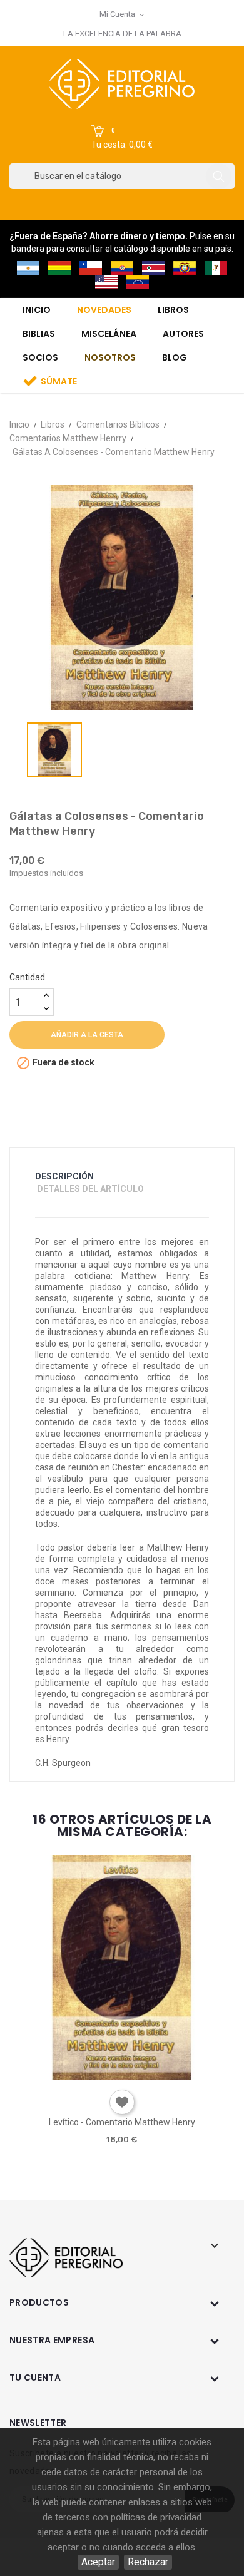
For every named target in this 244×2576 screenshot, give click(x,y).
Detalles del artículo (90, 1189)
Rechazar (148, 2562)
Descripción (64, 1176)
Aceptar (98, 2562)
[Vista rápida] (121, 2076)
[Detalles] (157, 2076)
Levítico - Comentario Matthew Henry (122, 2122)
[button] (122, 138)
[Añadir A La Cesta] (85, 2076)
